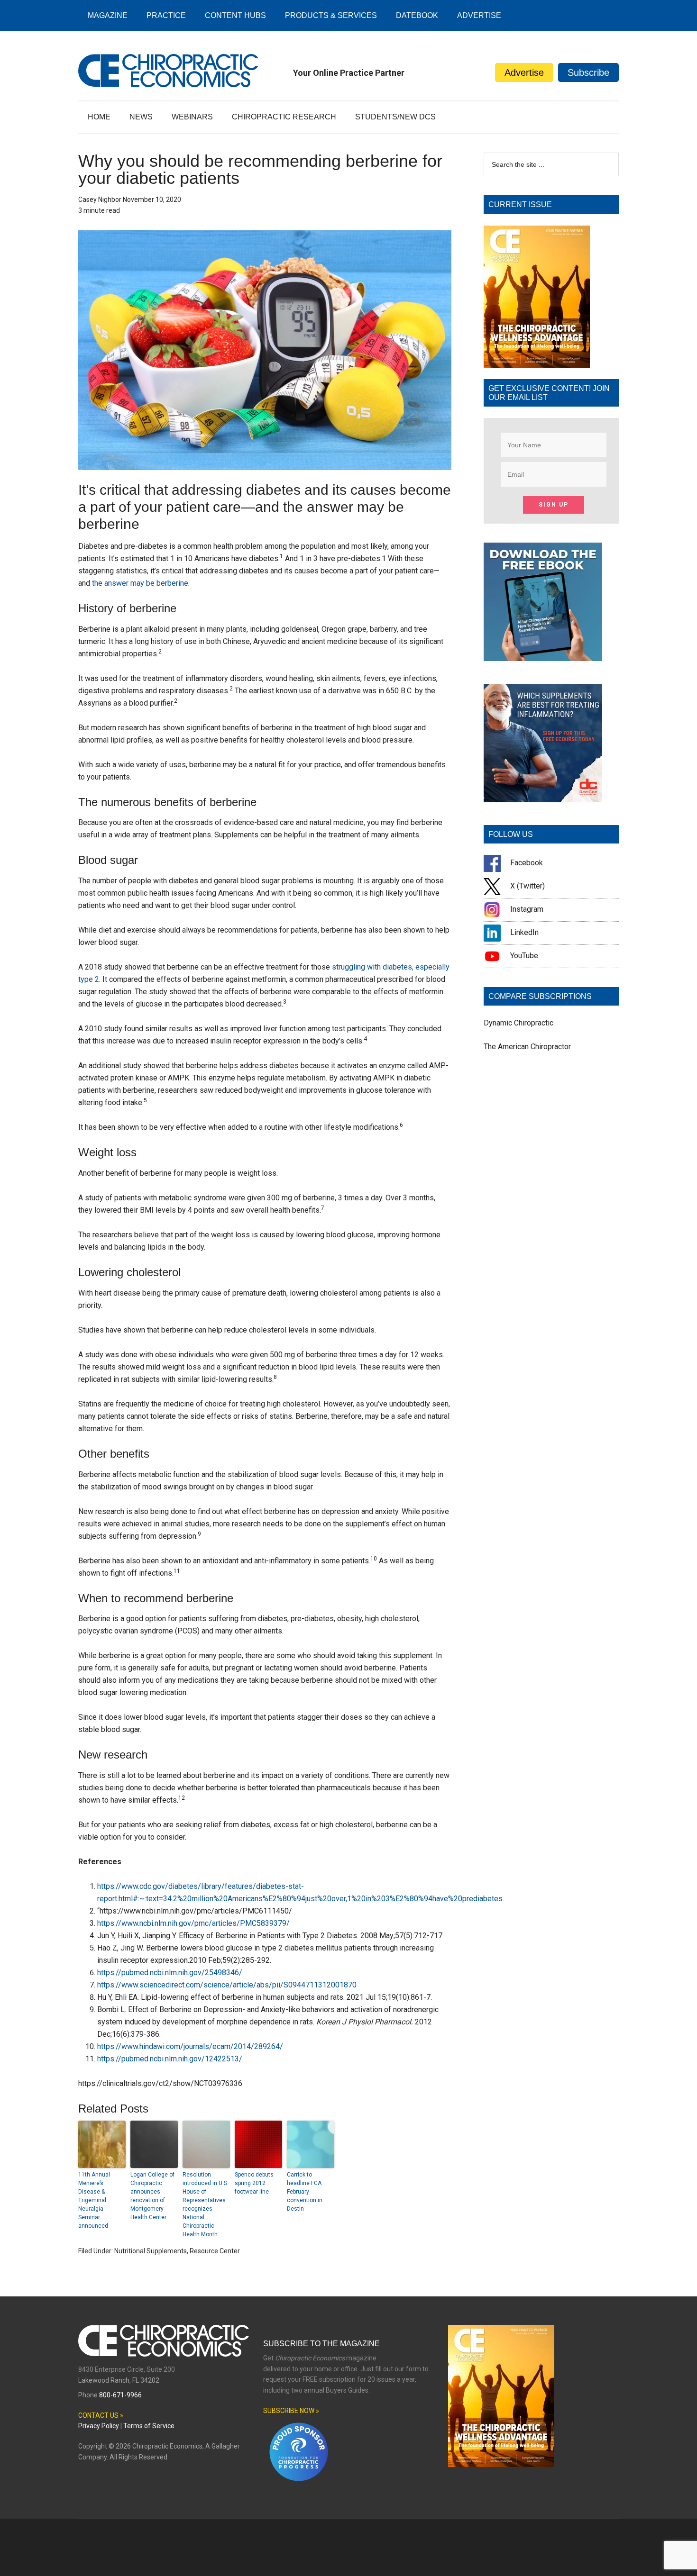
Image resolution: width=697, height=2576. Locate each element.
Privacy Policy (99, 2426)
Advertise (524, 73)
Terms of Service (149, 2426)
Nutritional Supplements (151, 2251)
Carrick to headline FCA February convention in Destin (305, 2192)
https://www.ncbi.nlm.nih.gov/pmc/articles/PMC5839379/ (193, 1923)
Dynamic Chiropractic (518, 1023)
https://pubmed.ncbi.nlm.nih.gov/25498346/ (170, 1973)
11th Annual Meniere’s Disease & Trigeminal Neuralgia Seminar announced (94, 2200)
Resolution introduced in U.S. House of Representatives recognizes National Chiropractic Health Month (206, 2204)
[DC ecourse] (543, 800)
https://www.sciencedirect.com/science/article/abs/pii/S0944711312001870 (227, 1985)
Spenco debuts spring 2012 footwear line (254, 2183)
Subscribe (588, 73)
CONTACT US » (101, 2415)
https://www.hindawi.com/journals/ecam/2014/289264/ (190, 2046)
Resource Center (215, 2251)
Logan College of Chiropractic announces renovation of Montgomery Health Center (152, 2196)
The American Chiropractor (527, 1047)
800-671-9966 (120, 2395)
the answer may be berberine (140, 583)
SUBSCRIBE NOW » (291, 2411)
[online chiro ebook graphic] (543, 658)
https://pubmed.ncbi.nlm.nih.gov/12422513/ (170, 2059)
